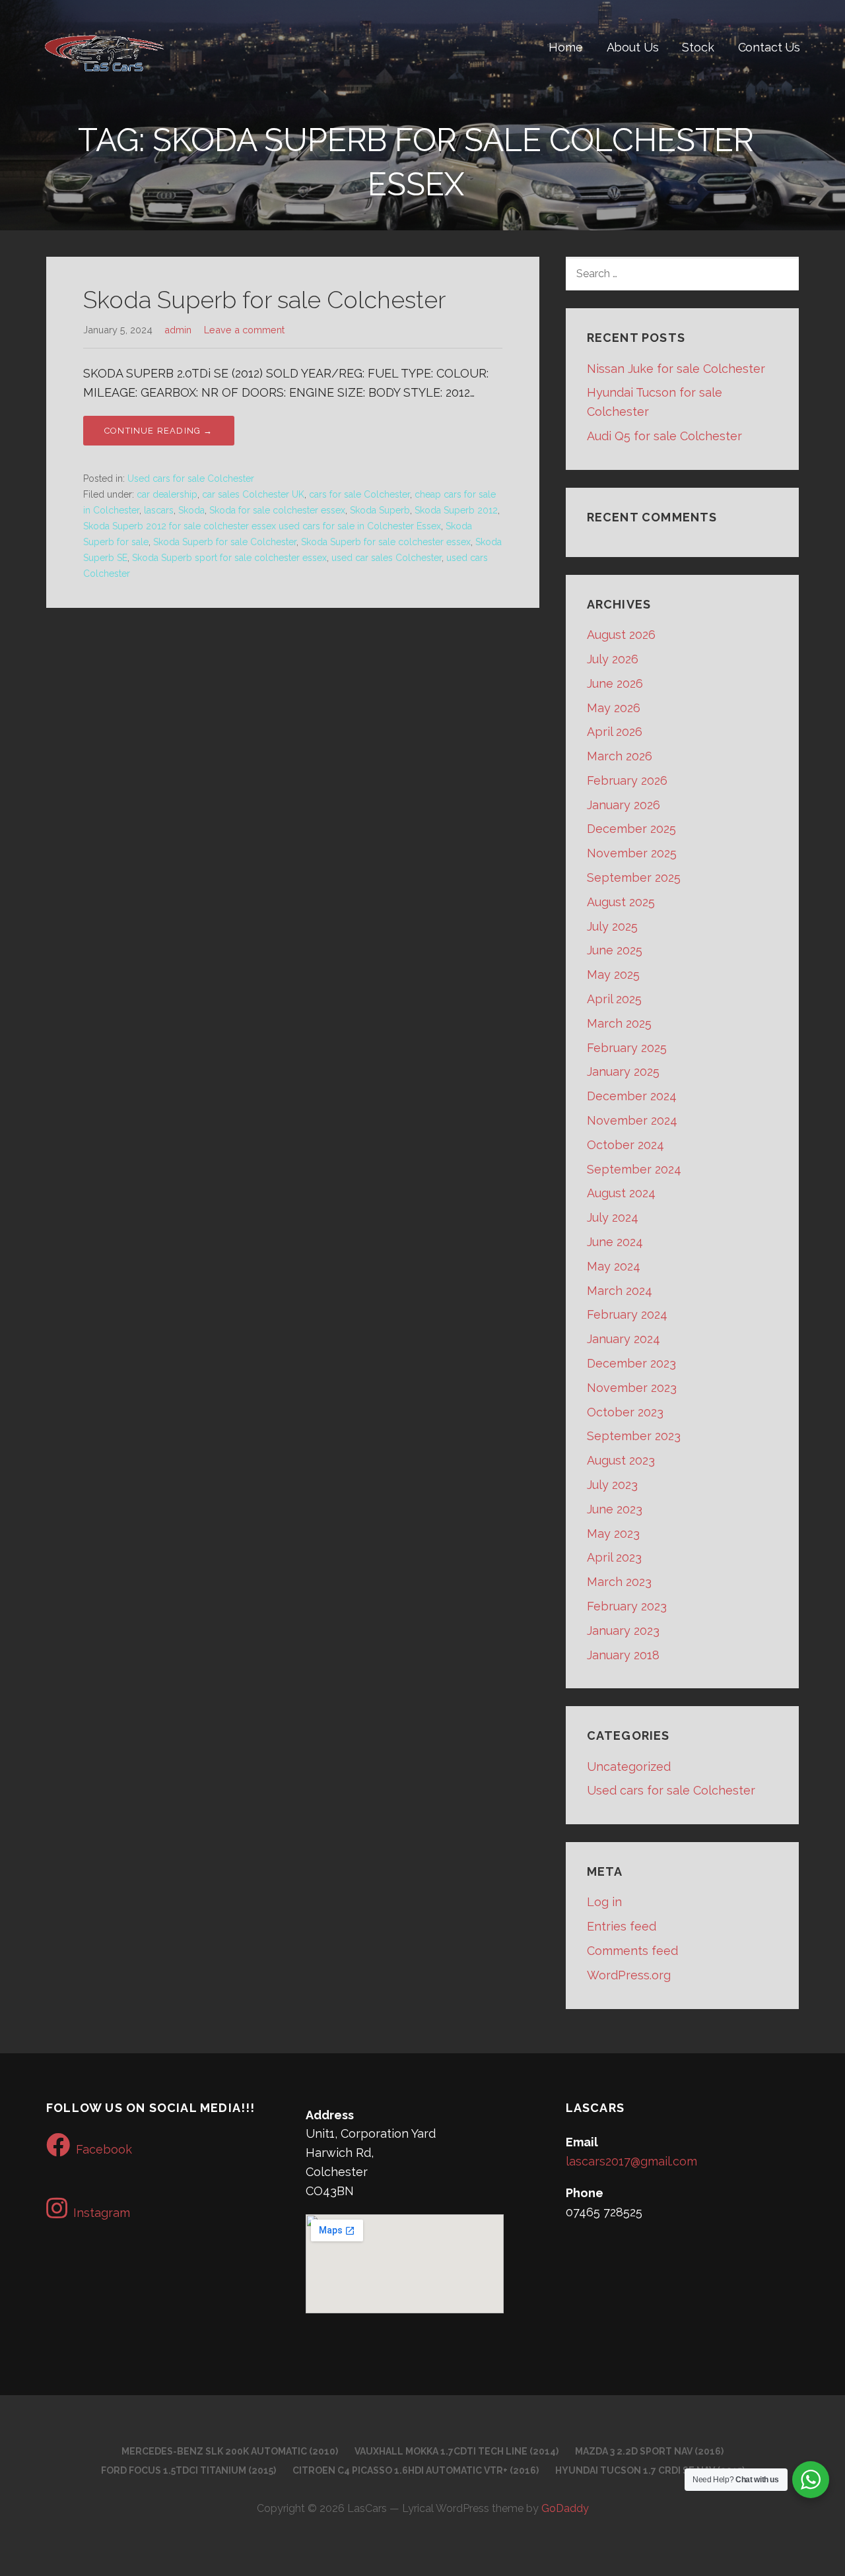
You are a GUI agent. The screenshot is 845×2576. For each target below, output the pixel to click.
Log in (604, 1902)
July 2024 (613, 1217)
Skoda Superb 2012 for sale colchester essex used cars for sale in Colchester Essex (262, 526)
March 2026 (620, 756)
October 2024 (625, 1145)
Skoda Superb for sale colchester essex (386, 542)
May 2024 (614, 1266)
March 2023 (619, 1582)
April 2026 (615, 732)
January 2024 (624, 1339)
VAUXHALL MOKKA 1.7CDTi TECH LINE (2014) (456, 2451)
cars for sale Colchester (359, 494)
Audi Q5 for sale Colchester (664, 436)
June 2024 (615, 1242)
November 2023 (632, 1388)
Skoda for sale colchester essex (277, 510)
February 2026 (627, 780)
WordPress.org (629, 1975)
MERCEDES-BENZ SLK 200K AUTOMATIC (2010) (230, 2451)
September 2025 (634, 877)
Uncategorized (629, 1767)
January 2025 (623, 1072)
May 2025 (613, 974)
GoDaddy (565, 2508)
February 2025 (627, 1048)
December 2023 (631, 1363)
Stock (698, 47)
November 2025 (632, 853)
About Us (633, 47)
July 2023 (612, 1485)
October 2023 (625, 1412)
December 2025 (631, 829)
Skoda (191, 510)
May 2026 (614, 708)
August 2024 (621, 1193)
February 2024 (627, 1314)
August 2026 (621, 635)
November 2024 (632, 1120)
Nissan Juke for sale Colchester (676, 369)
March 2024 (620, 1291)
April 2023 (614, 1557)
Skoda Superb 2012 (456, 510)
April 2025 (614, 999)
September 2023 (634, 1436)
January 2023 (623, 1631)
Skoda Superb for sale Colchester (264, 300)
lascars (159, 510)
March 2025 (619, 1023)
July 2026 (613, 659)
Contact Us (769, 47)
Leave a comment (244, 330)
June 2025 (615, 950)
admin (178, 330)
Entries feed (622, 1926)
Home (565, 47)
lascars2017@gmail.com (631, 2161)
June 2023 (615, 1509)
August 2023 (621, 1460)
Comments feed (632, 1951)
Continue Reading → (159, 431)
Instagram (102, 2213)
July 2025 (612, 926)
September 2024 (634, 1169)
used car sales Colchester (387, 558)
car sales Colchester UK (253, 494)
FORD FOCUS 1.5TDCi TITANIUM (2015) (188, 2470)
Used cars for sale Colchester (191, 479)
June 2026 (615, 683)
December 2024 (632, 1096)
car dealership (167, 494)
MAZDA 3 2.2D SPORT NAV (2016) (649, 2451)
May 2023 (613, 1534)
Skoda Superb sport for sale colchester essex (229, 558)
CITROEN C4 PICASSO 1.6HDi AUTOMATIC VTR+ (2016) (416, 2470)
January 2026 (624, 805)
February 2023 (627, 1606)
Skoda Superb (380, 510)
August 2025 (621, 902)
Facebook (104, 2149)
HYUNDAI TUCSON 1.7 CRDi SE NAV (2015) (650, 2470)
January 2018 (623, 1655)
